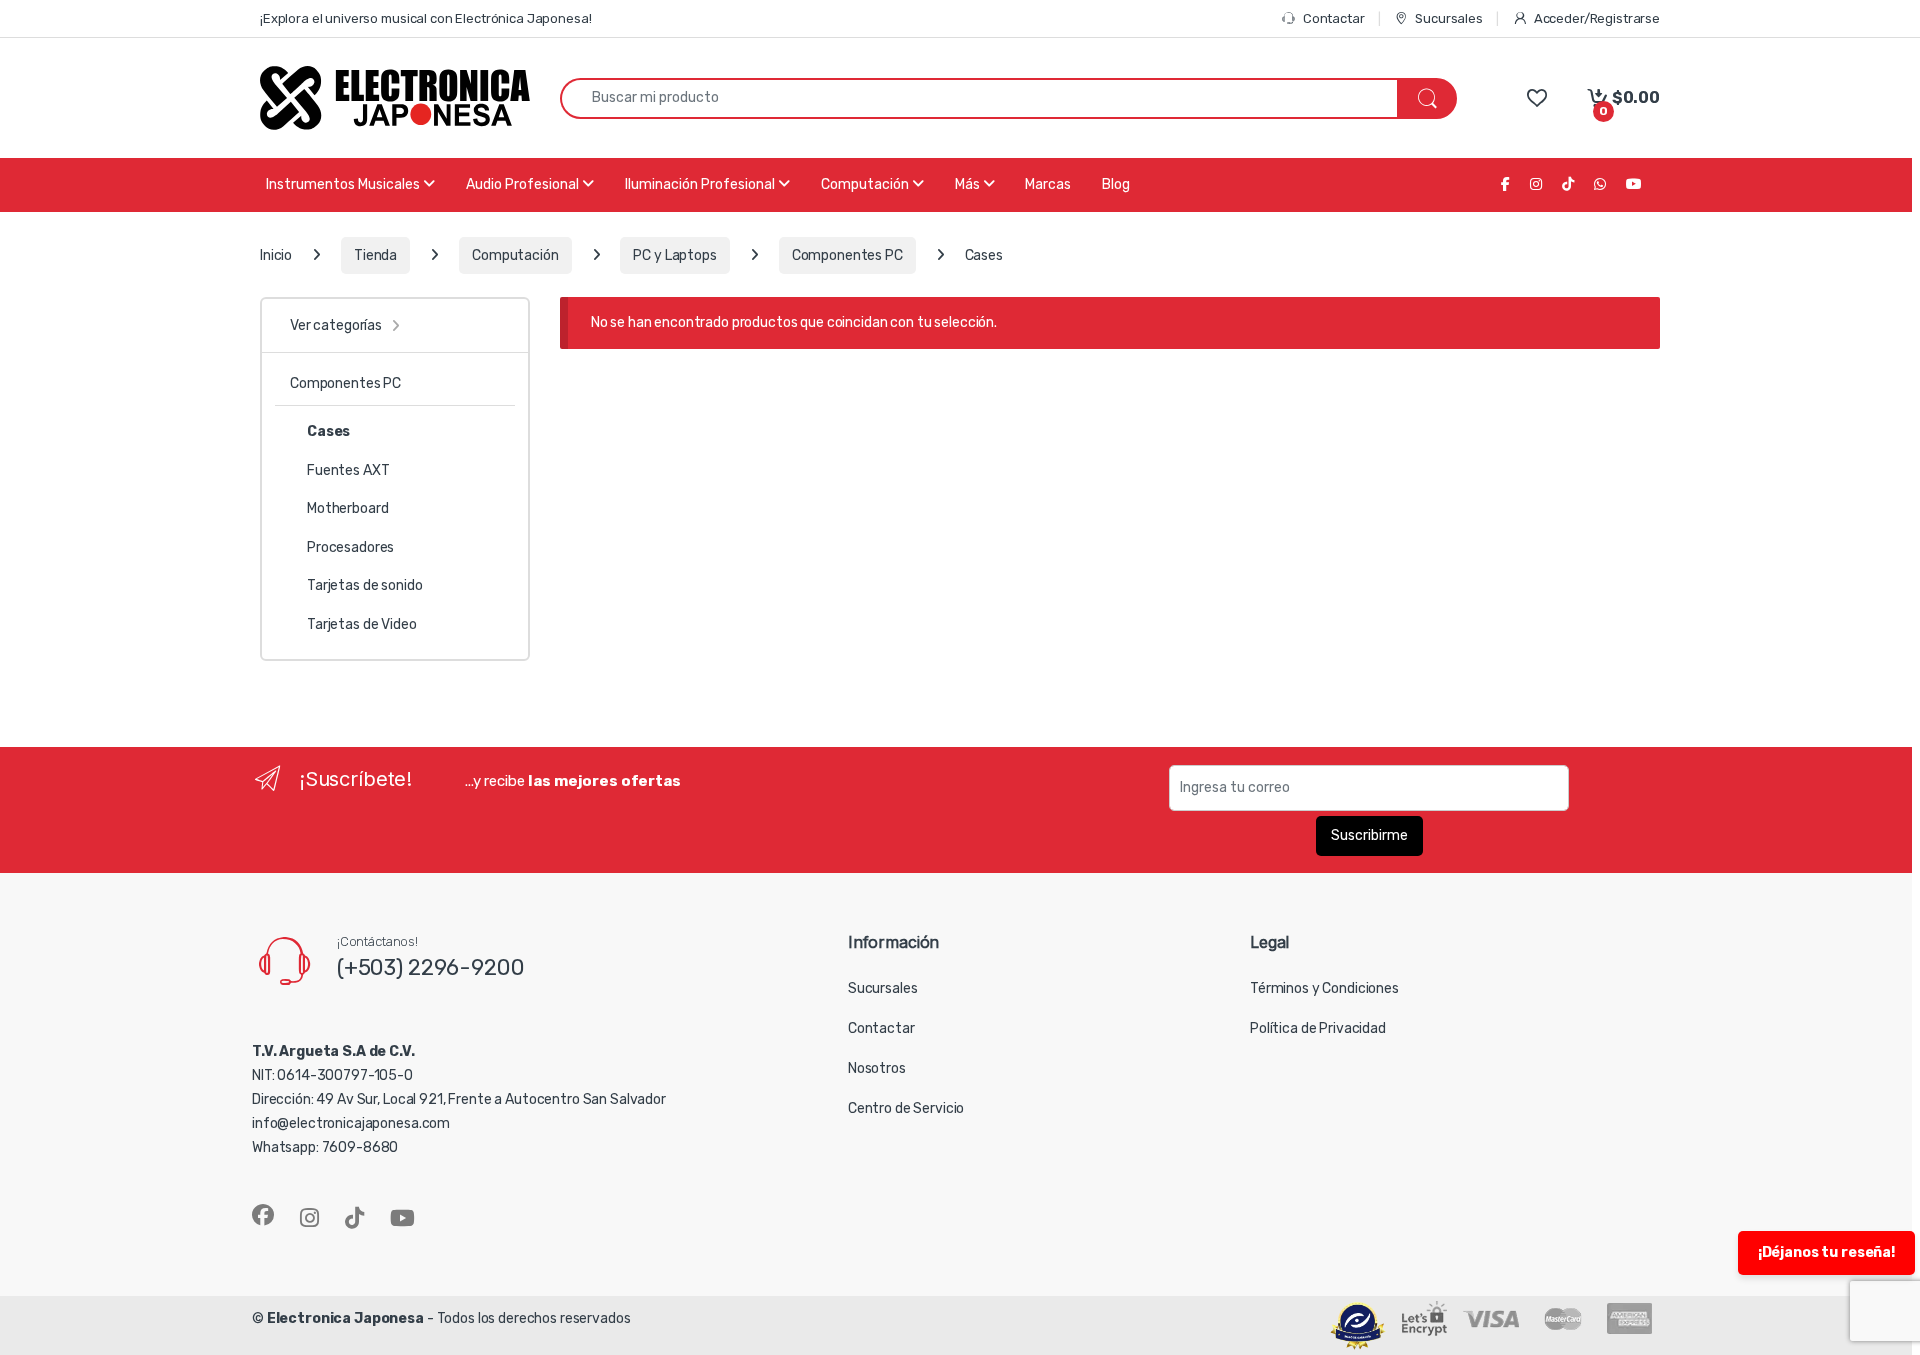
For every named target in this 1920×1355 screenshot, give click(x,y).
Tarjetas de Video (362, 624)
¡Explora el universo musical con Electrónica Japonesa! (425, 18)
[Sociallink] (263, 1215)
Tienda (375, 255)
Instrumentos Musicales (344, 184)
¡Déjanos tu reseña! (1826, 1252)
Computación (866, 184)
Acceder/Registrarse (1597, 18)
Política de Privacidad (1318, 1028)
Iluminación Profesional (701, 184)
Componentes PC (847, 255)
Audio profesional (524, 184)
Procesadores (350, 547)
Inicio (276, 255)
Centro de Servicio (906, 1108)
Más (969, 184)
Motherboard (347, 508)
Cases (328, 431)
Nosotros (877, 1068)
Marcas (1048, 184)
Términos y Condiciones (1324, 988)
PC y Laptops (674, 255)
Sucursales (1448, 18)
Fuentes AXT (348, 470)
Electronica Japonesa (345, 1318)
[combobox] (979, 98)
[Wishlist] (1536, 97)
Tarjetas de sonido (364, 585)
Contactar (1334, 18)
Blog (1116, 184)
